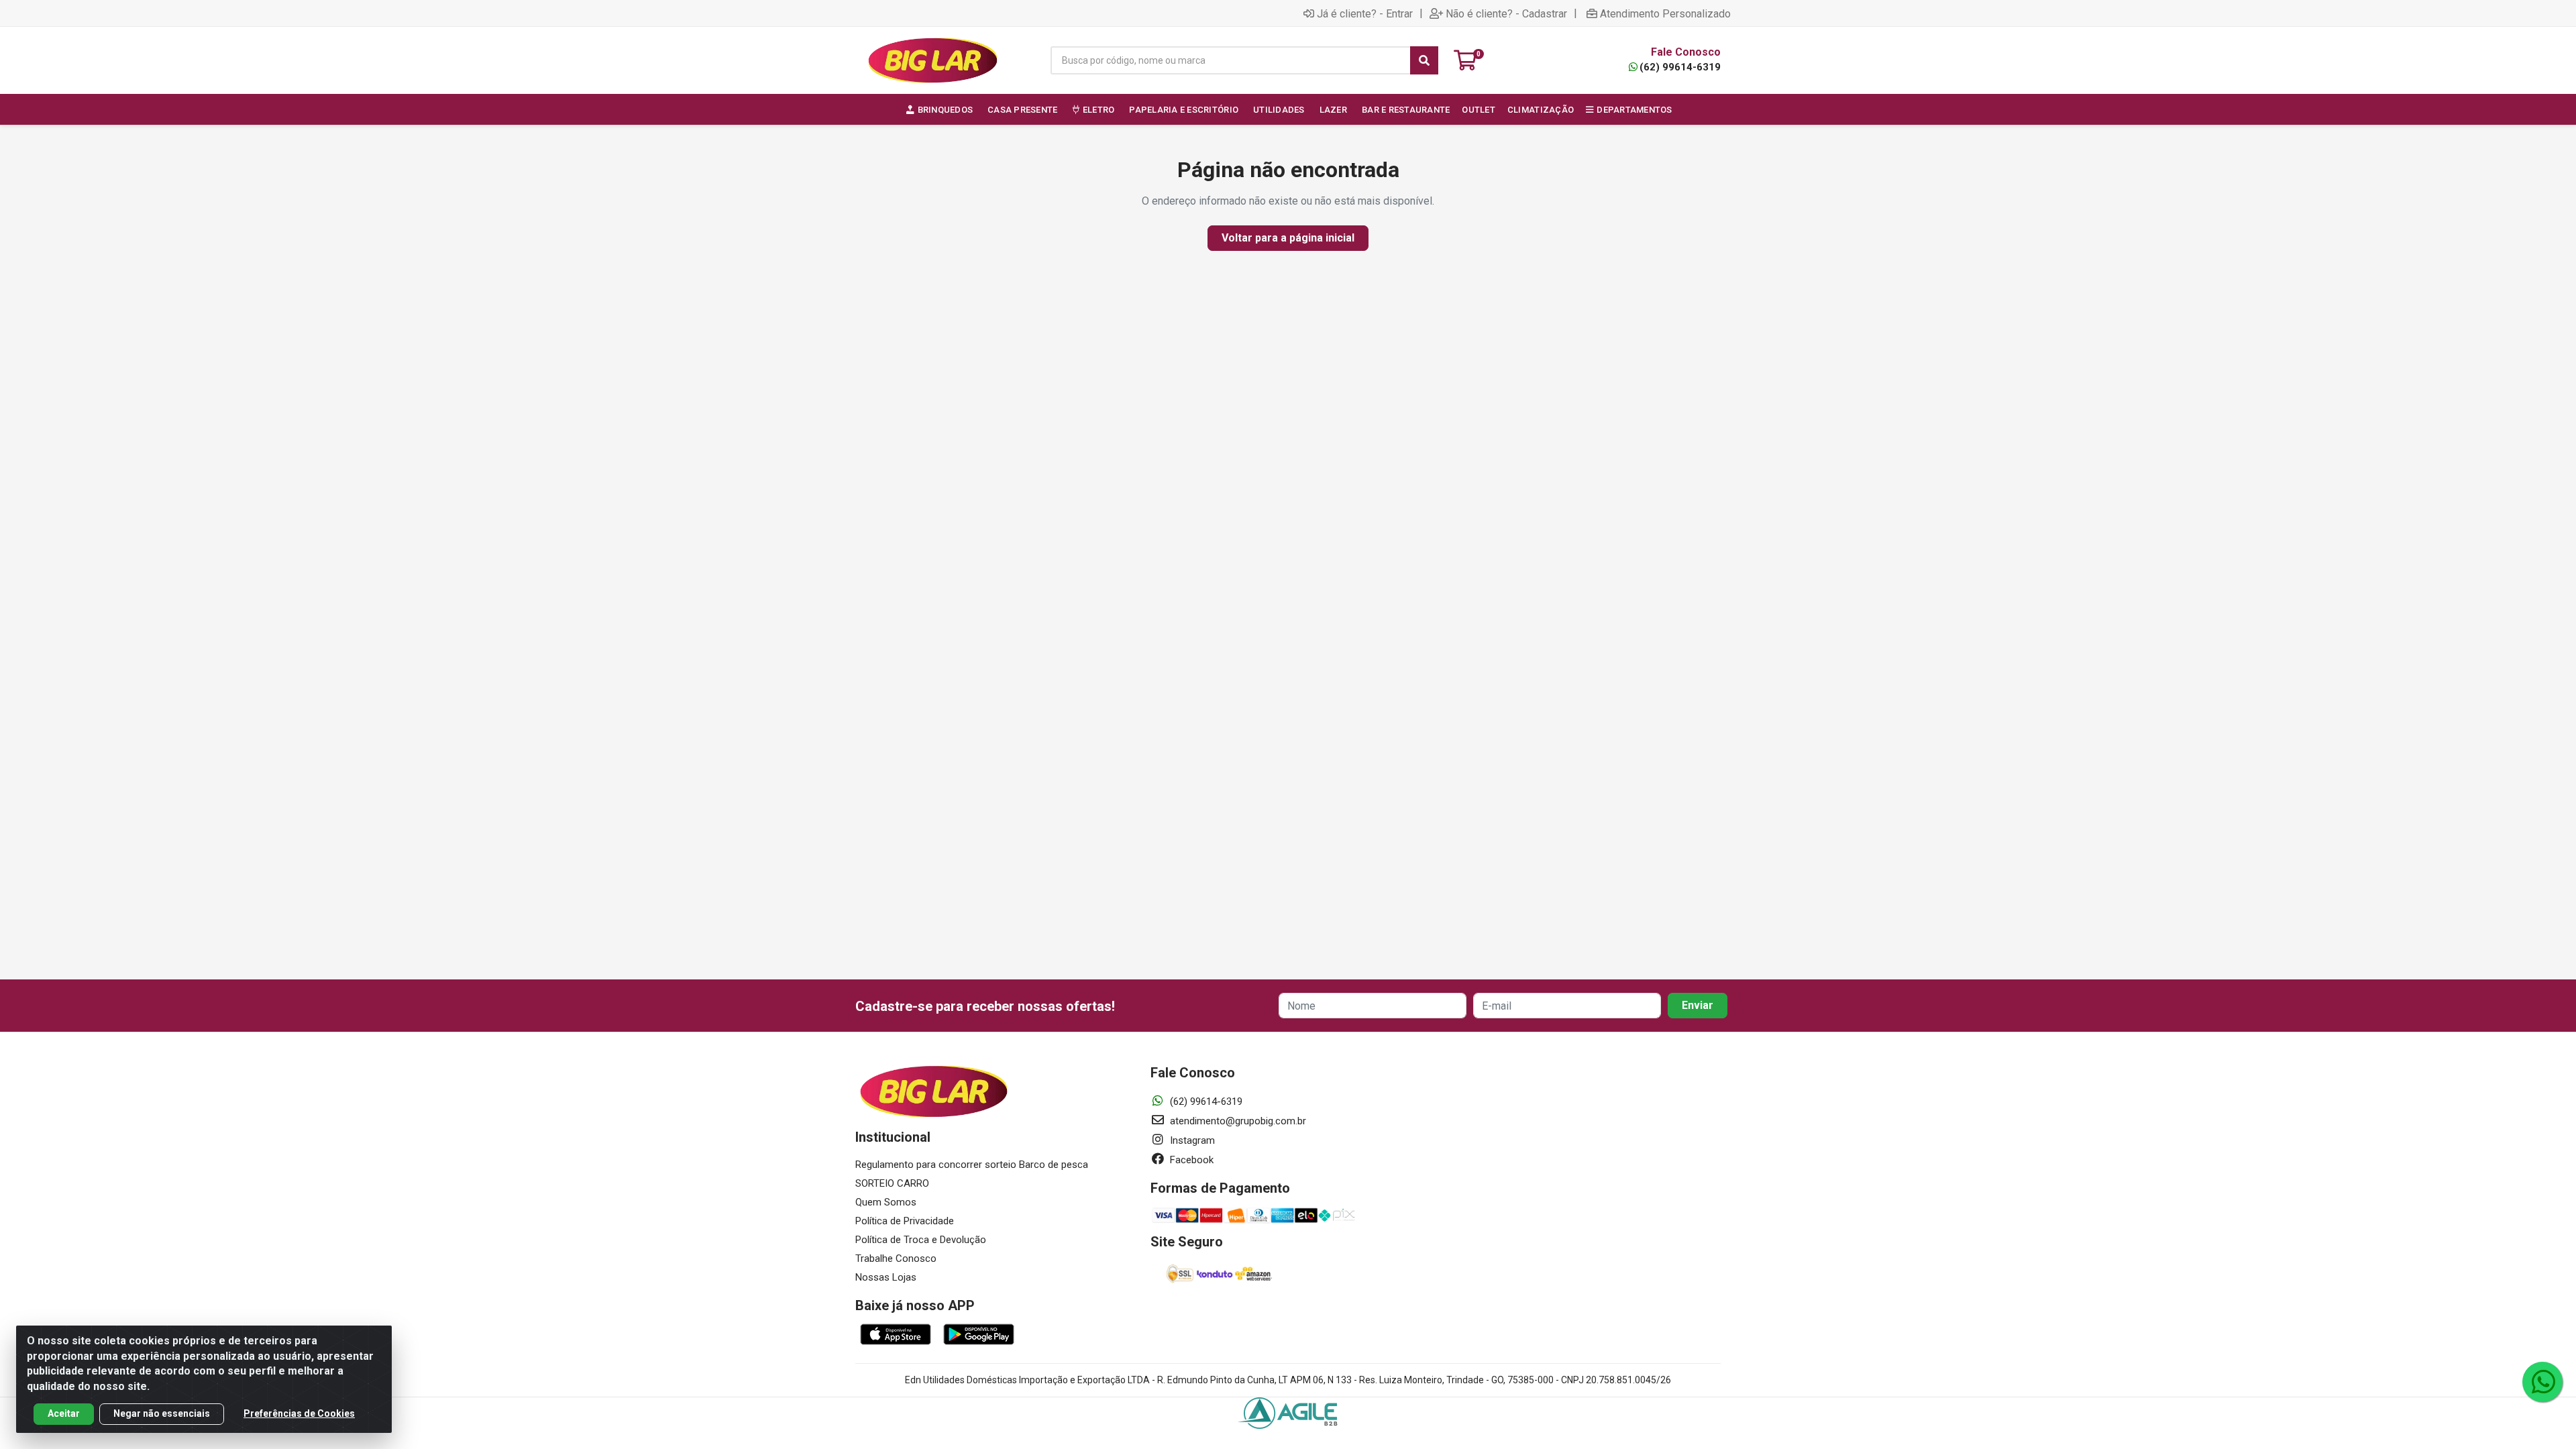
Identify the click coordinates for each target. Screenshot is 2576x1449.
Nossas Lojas (886, 1277)
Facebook (1190, 1160)
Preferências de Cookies (299, 1413)
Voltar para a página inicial (1288, 238)
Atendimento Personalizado (1665, 13)
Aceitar (64, 1413)
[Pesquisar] (1424, 60)
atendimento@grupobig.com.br (1237, 1121)
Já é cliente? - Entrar (1365, 13)
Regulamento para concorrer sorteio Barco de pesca (972, 1165)
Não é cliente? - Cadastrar (1506, 13)
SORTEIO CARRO (892, 1183)
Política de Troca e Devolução (921, 1240)
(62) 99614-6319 (1680, 67)
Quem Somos (886, 1202)
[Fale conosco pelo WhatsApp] (2542, 1382)
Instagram (1191, 1140)
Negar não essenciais (162, 1413)
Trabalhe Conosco (896, 1258)
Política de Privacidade (905, 1221)
